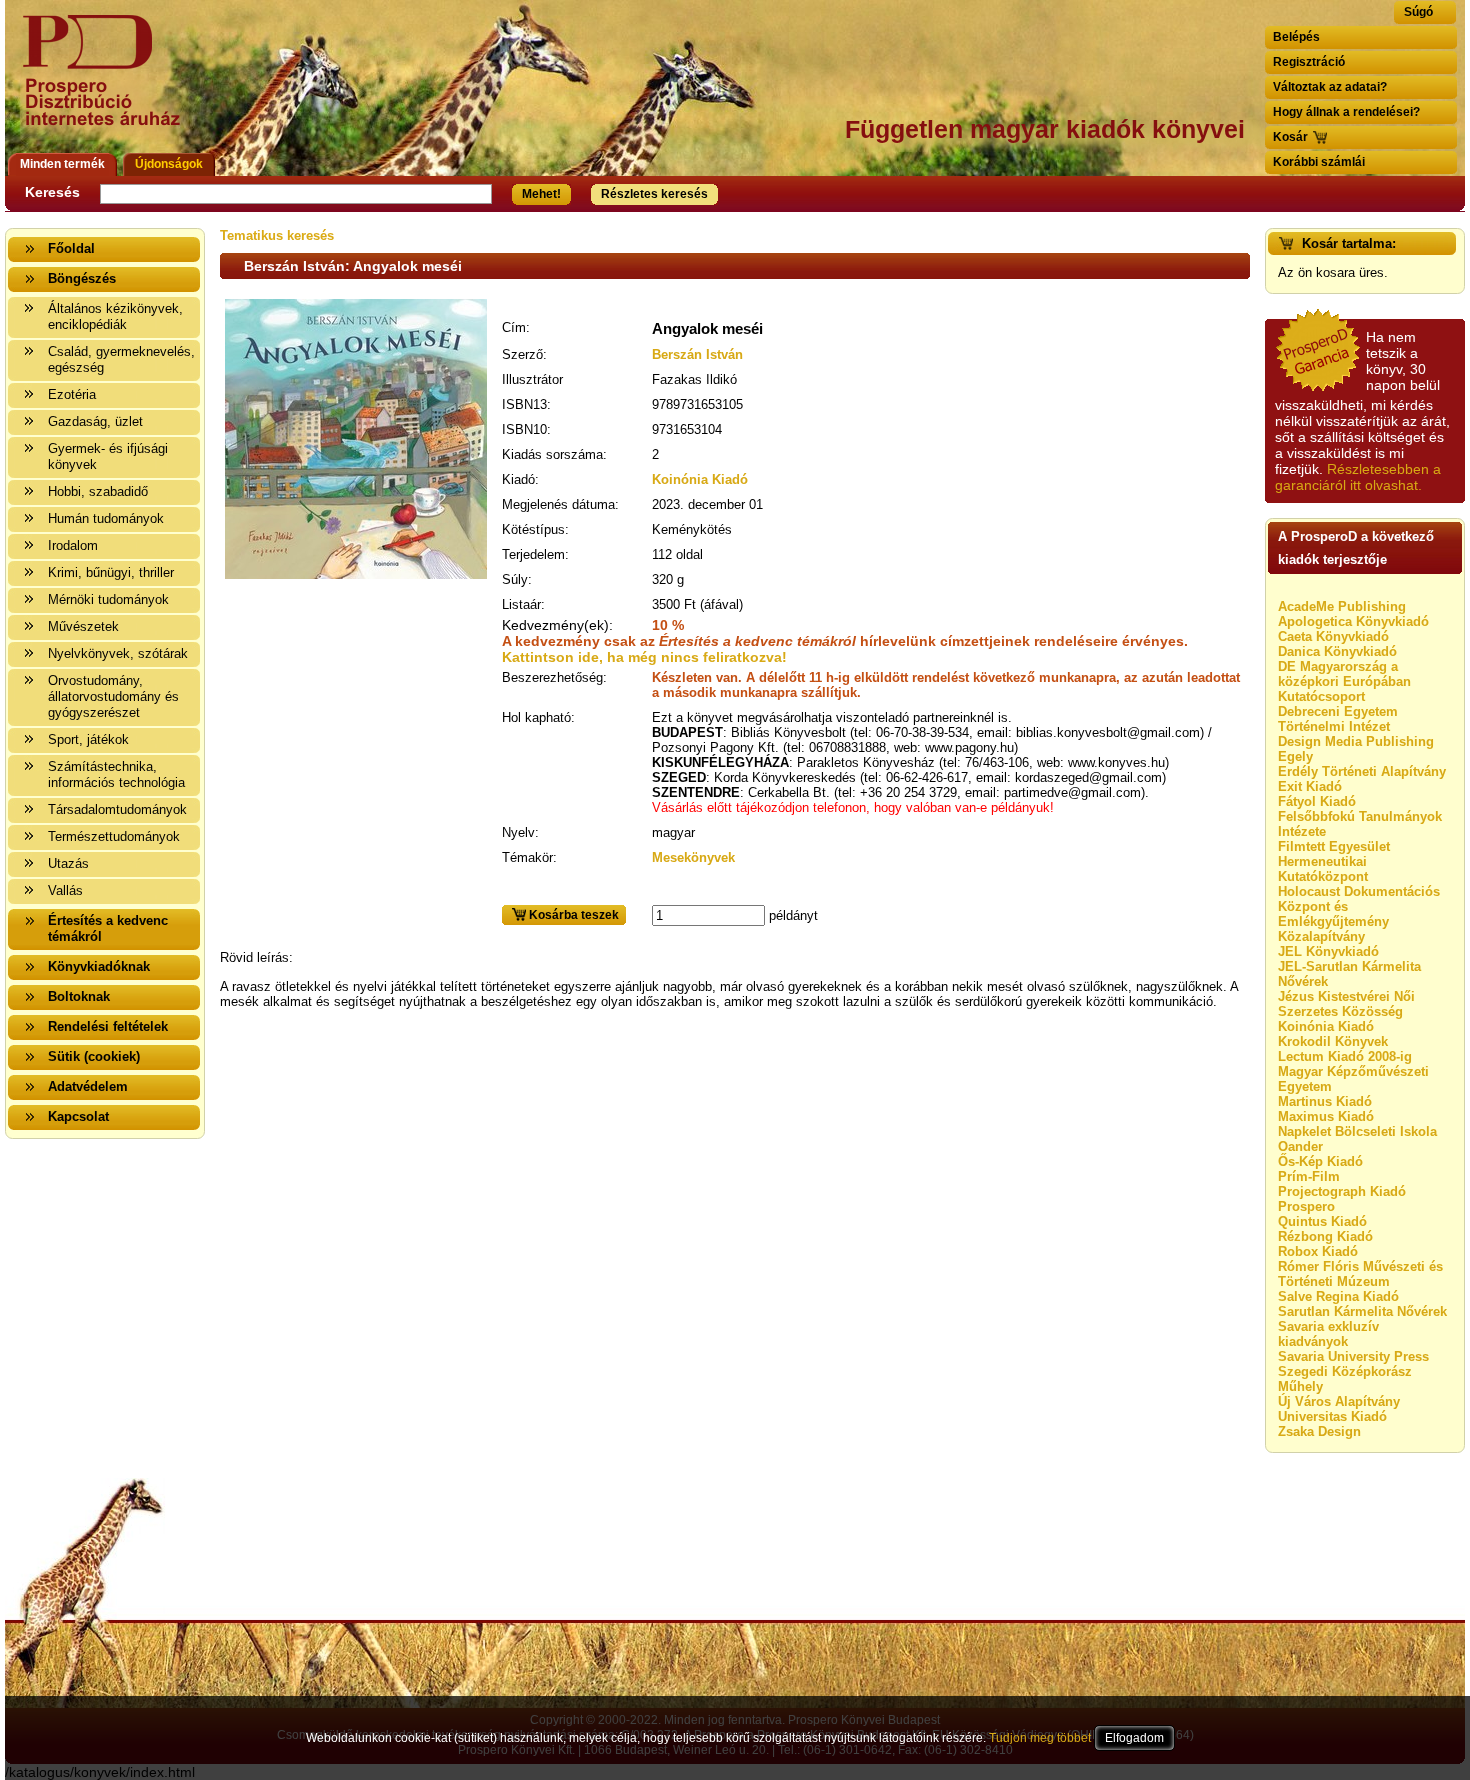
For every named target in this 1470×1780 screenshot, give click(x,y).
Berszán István (697, 354)
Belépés (1296, 37)
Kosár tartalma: (1349, 243)
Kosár (1290, 137)
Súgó (1418, 12)
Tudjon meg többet (1040, 1738)
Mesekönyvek (693, 857)
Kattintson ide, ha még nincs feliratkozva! (644, 657)
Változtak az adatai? (1330, 87)
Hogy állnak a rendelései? (1346, 112)
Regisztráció (1309, 62)
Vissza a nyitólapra (107, 82)
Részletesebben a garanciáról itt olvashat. (1358, 477)
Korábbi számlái (1319, 162)
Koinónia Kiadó (700, 479)
